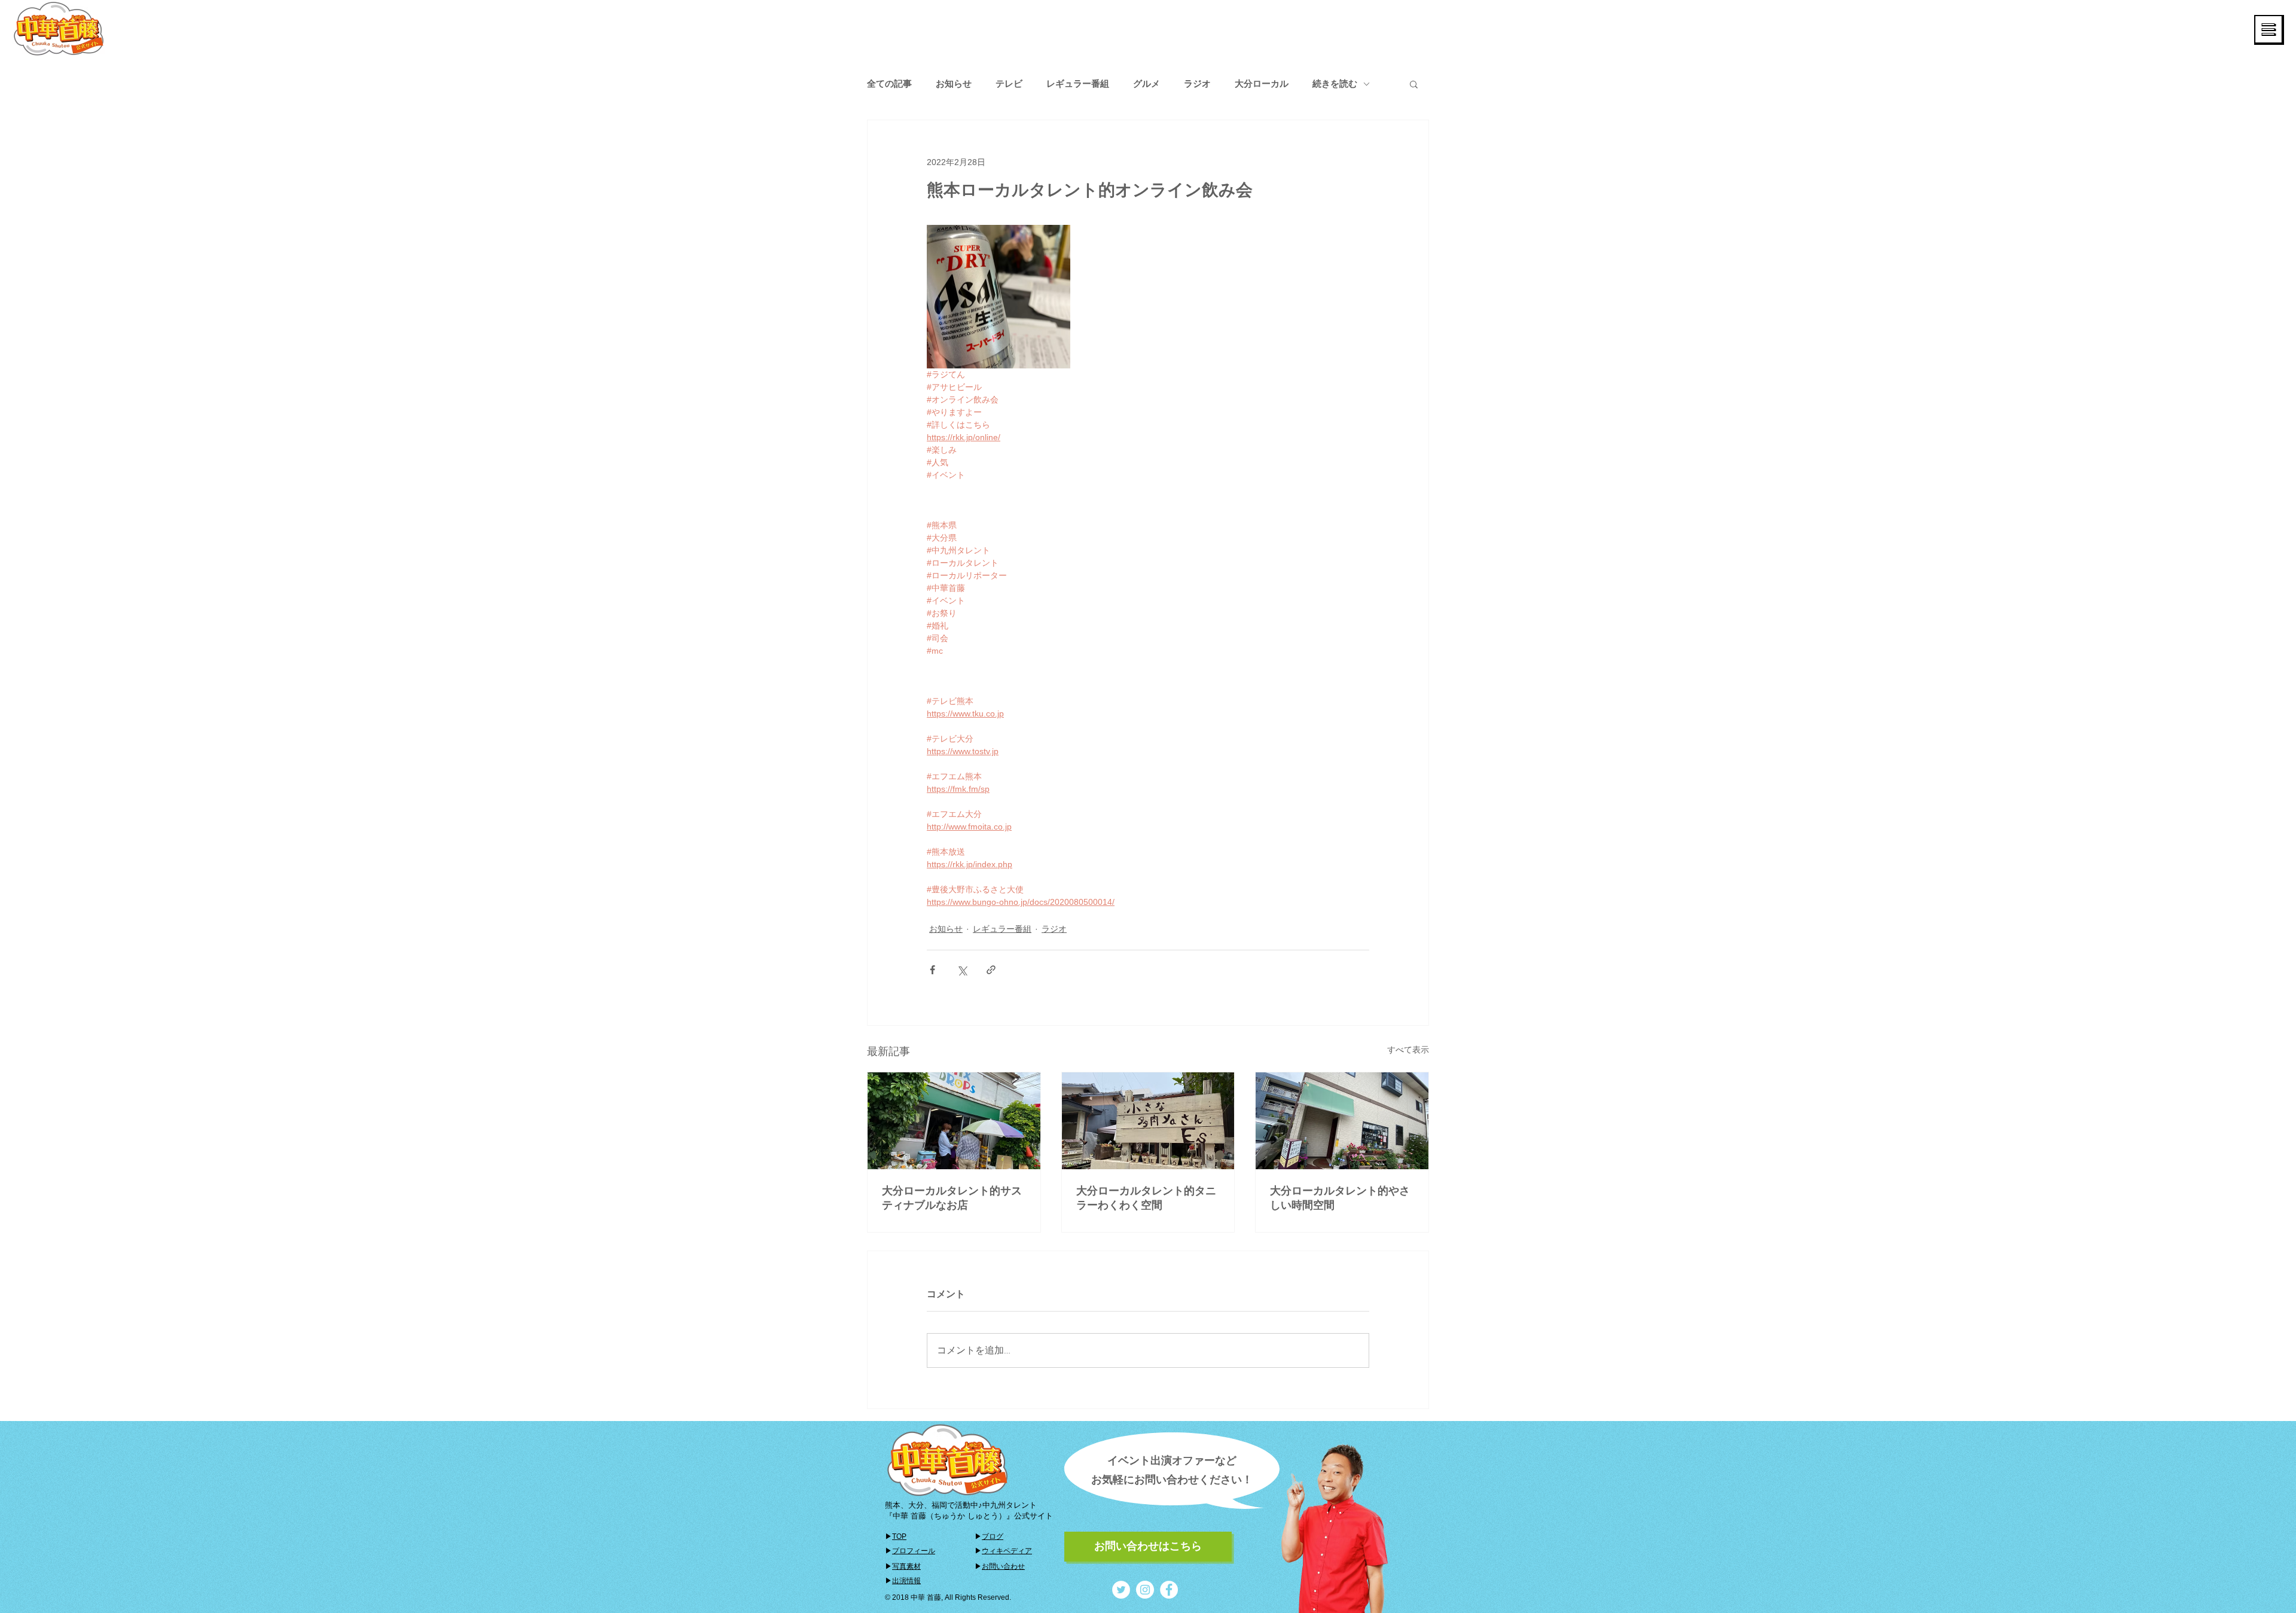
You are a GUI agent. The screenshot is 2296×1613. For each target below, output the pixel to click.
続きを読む (1335, 83)
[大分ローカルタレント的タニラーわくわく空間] (1148, 1121)
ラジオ (1197, 83)
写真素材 (906, 1566)
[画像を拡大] (999, 297)
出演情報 (906, 1581)
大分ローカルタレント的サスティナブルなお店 (952, 1198)
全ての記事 (889, 83)
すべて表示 (1408, 1050)
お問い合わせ (1003, 1566)
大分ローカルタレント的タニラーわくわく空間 (1146, 1198)
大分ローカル (1262, 83)
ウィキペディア (1007, 1551)
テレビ (1009, 83)
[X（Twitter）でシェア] (962, 970)
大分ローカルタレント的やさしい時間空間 (1340, 1198)
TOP (899, 1536)
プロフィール (914, 1551)
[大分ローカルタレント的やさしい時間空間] (1342, 1121)
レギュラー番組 (1078, 83)
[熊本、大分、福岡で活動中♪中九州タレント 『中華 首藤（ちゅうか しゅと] (1121, 1590)
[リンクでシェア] (991, 970)
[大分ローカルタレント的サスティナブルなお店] (954, 1121)
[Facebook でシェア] (932, 970)
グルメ (1147, 83)
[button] (2269, 30)
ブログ (993, 1536)
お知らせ (954, 83)
